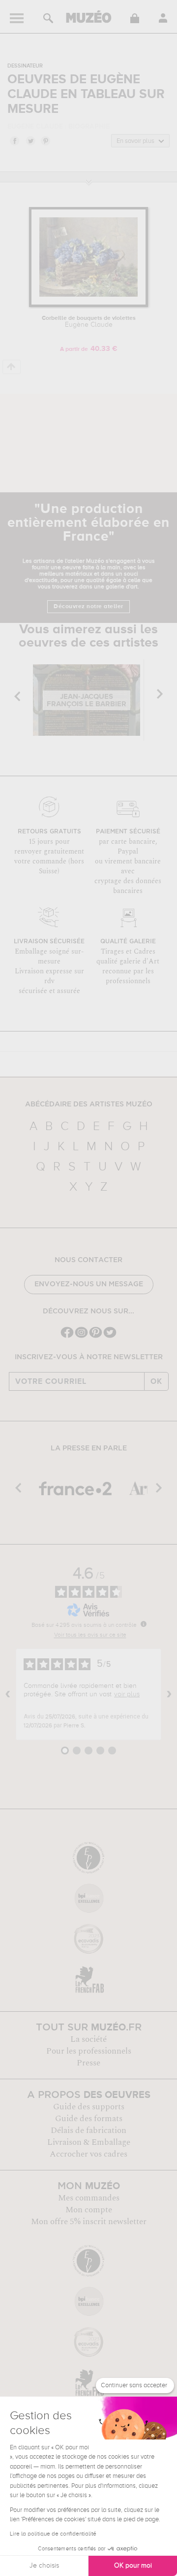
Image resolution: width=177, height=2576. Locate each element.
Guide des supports (89, 2107)
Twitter (30, 140)
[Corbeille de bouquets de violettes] (88, 305)
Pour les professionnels (89, 2051)
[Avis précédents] (8, 1694)
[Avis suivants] (169, 1694)
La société (88, 2039)
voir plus (127, 1694)
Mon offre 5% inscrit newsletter (89, 2222)
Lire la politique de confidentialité (53, 2534)
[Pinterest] (96, 1337)
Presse (88, 2063)
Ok (156, 1381)
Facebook (14, 140)
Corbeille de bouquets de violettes (89, 322)
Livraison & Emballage (89, 2142)
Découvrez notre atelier (88, 607)
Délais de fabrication (88, 2130)
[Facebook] (67, 1337)
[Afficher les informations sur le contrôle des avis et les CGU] (144, 1624)
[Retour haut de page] (12, 367)
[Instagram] (81, 1337)
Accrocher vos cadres (88, 2154)
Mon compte (89, 2210)
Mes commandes (89, 2198)
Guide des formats (89, 2119)
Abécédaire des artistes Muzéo (89, 1104)
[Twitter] (110, 1337)
